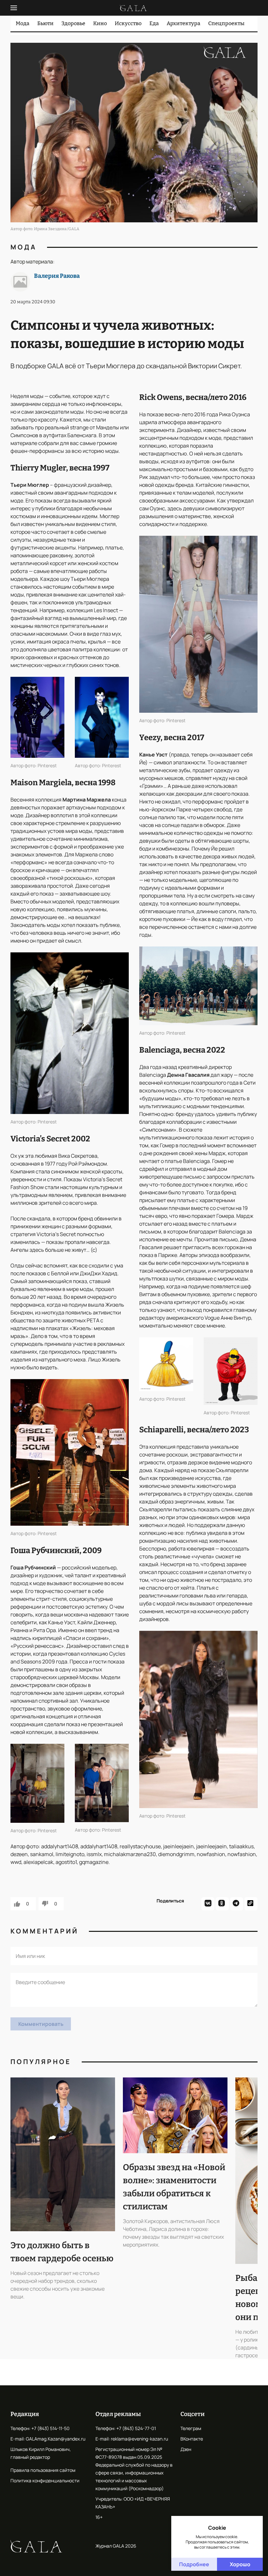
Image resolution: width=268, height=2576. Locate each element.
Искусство (128, 23)
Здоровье (73, 23)
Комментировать (41, 2024)
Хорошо (240, 2564)
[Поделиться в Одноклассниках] (222, 1904)
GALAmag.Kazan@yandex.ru (56, 2439)
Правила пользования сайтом (43, 2470)
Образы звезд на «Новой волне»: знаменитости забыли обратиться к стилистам (174, 2187)
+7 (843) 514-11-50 (50, 2428)
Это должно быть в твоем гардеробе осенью (62, 2252)
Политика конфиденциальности (45, 2481)
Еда (154, 23)
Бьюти (45, 23)
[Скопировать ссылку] (251, 1904)
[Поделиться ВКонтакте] (208, 1904)
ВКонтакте (192, 2439)
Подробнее (194, 2564)
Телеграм (191, 2428)
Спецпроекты (226, 23)
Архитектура (184, 23)
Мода (23, 23)
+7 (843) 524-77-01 (136, 2428)
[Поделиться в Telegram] (237, 1904)
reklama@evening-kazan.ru (139, 2439)
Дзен (186, 2449)
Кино (100, 23)
